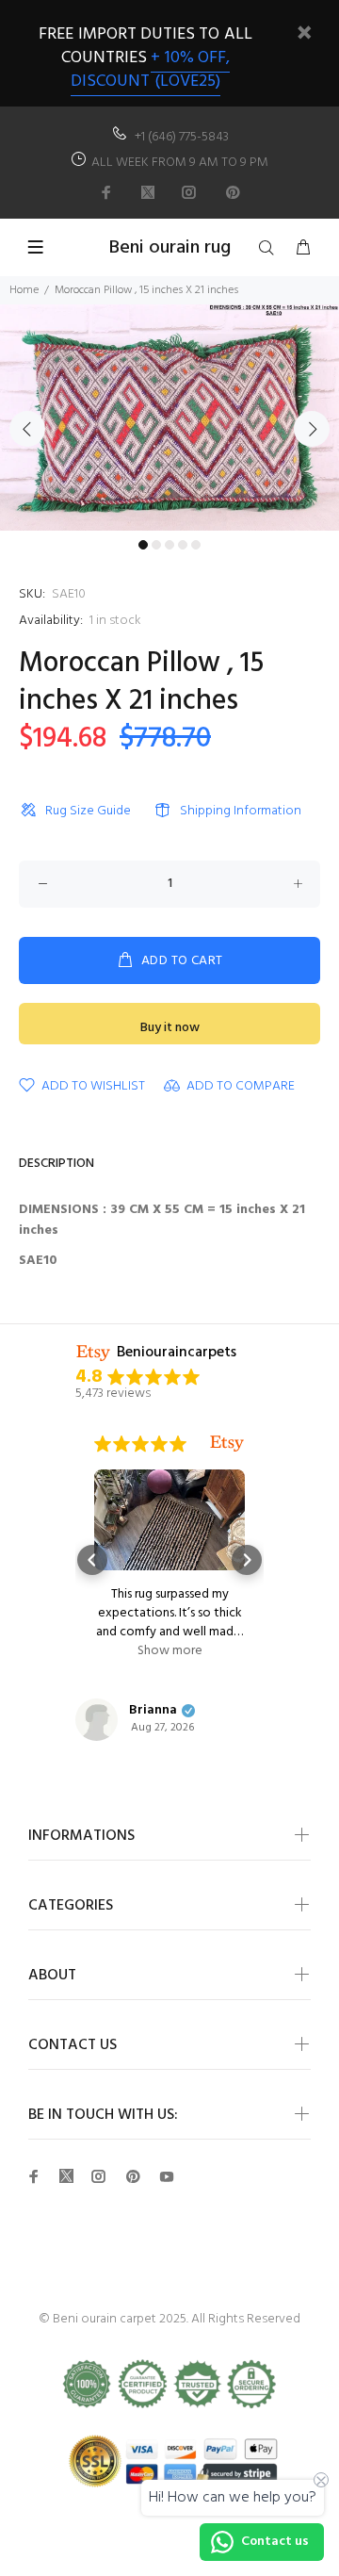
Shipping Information (241, 811)
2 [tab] (156, 545)
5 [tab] (196, 545)
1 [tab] (143, 545)
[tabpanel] (169, 418)
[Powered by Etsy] (227, 1444)
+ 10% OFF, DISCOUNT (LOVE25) (150, 70)
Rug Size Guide (88, 811)
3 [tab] (169, 545)
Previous (27, 429)
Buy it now (170, 1028)
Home (24, 290)
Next (312, 429)
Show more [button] (170, 1651)
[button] (92, 1560)
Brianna (153, 1711)
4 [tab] (183, 545)
